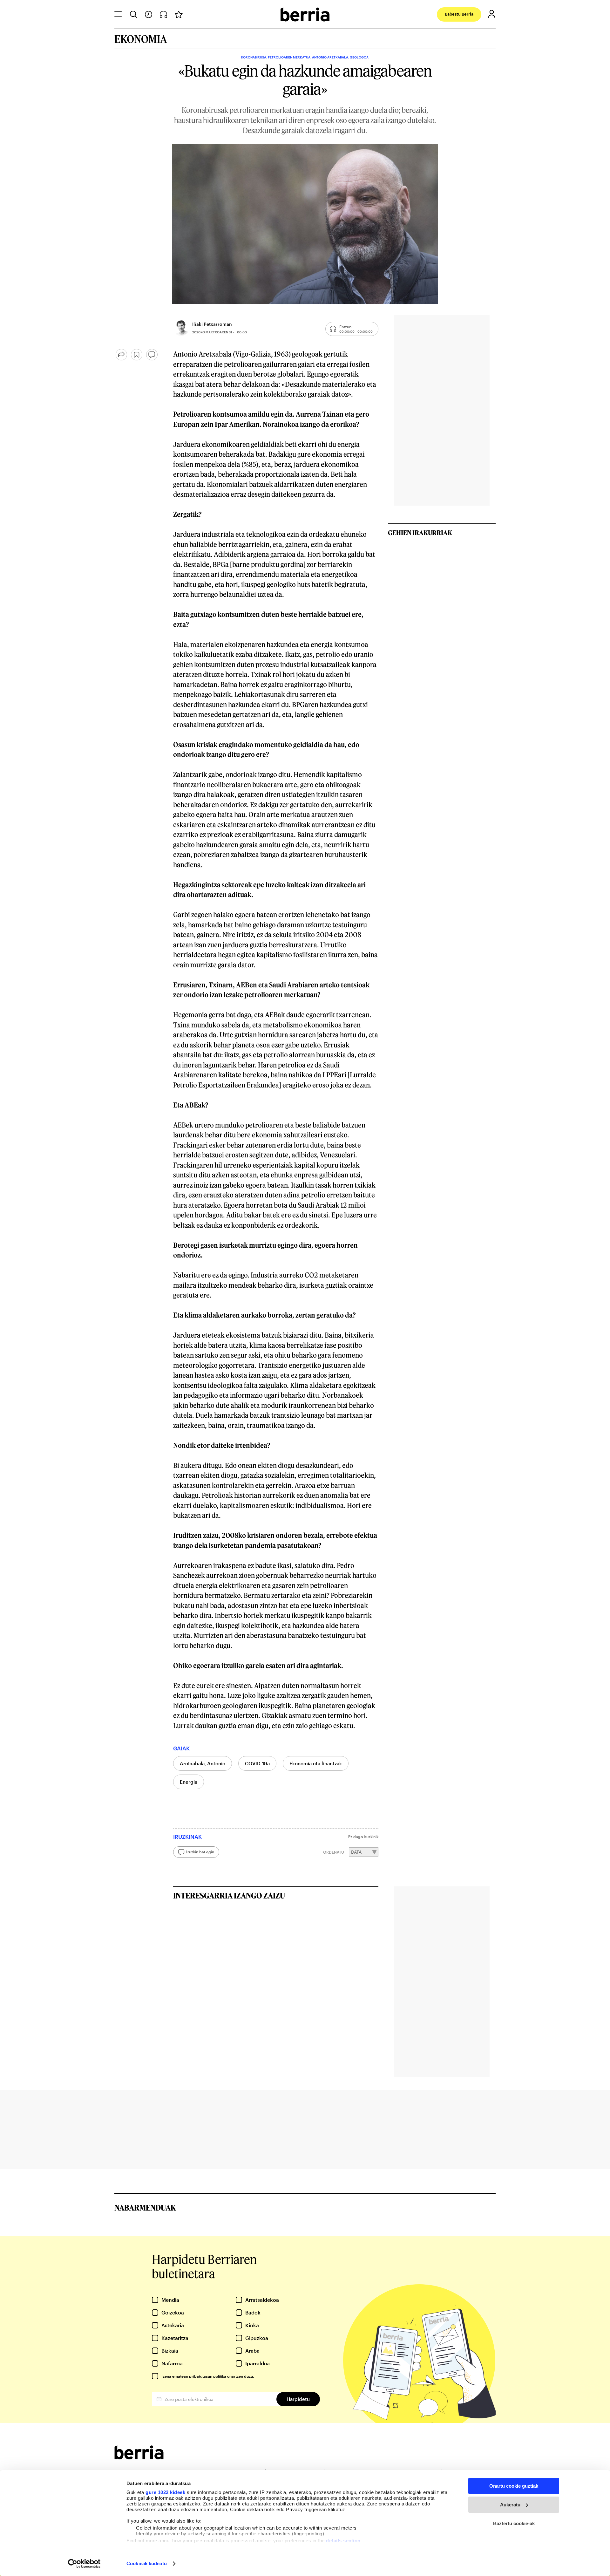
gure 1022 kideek (165, 2492)
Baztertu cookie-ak (514, 2523)
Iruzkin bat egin (200, 1852)
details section (343, 2541)
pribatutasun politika (208, 2376)
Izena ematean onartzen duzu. (208, 2376)
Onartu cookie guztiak (514, 2486)
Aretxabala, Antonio (203, 1763)
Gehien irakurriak (420, 533)
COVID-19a (257, 1763)
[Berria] (139, 2457)
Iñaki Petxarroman (212, 324)
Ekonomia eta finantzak (316, 1763)
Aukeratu (510, 2505)
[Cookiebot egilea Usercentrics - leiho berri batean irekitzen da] (84, 2564)
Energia (189, 1782)
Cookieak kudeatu (147, 2563)
